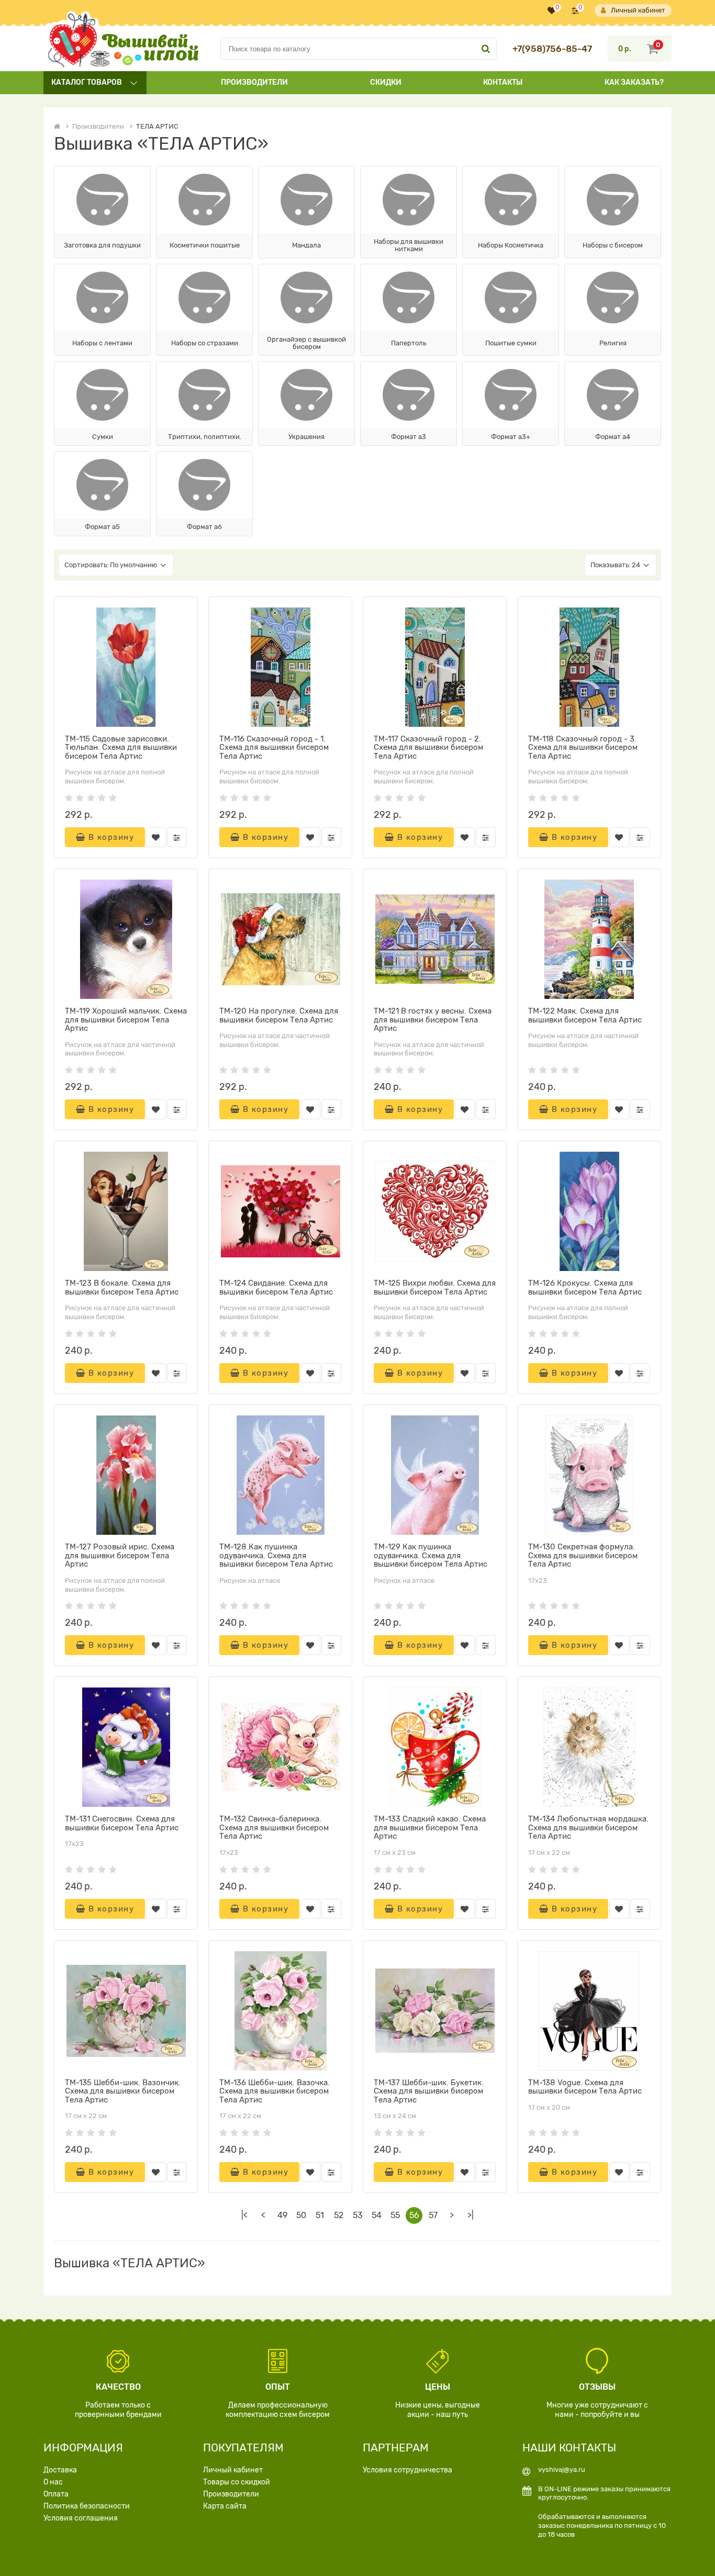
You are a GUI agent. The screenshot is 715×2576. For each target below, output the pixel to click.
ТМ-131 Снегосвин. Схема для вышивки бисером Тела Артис (122, 1823)
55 (395, 2215)
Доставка (60, 2470)
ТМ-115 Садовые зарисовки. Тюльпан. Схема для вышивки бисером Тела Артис (121, 747)
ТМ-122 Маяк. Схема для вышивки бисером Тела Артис (585, 1015)
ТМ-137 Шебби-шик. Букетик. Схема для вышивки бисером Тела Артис (429, 2091)
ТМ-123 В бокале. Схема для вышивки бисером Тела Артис (122, 1287)
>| (471, 2215)
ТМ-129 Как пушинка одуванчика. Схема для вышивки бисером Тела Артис (431, 1555)
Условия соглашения (81, 2518)
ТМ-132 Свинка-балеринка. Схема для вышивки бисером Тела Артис (274, 1827)
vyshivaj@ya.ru (562, 2470)
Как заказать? (634, 82)
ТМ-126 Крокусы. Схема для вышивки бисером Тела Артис (585, 1287)
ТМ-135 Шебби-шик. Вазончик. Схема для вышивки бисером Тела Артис (123, 2091)
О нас (53, 2482)
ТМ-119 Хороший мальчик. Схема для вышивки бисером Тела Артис (126, 1020)
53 (358, 2215)
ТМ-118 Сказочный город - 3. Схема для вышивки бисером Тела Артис (583, 747)
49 (282, 2215)
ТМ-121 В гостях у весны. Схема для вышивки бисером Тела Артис (433, 1020)
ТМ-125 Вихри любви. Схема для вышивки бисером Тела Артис (435, 1287)
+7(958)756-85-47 (552, 49)
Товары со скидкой (237, 2482)
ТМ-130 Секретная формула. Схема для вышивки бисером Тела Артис (583, 1555)
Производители (254, 82)
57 (433, 2215)
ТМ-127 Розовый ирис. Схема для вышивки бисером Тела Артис (120, 1555)
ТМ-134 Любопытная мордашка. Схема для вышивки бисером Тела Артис (588, 1827)
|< (244, 2215)
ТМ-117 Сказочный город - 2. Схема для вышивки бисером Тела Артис (428, 747)
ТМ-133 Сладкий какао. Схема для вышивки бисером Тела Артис (430, 1827)
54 (377, 2215)
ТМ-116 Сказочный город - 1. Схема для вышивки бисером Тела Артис (274, 747)
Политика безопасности (87, 2506)
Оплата (56, 2494)
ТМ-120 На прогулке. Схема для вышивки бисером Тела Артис (279, 1015)
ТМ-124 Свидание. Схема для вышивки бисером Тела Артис (276, 1287)
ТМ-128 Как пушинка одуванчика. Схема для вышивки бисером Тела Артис (276, 1555)
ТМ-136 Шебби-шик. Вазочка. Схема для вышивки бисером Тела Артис (275, 2091)
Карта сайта (225, 2506)
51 (320, 2215)
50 (301, 2215)
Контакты (503, 82)
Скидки (386, 82)
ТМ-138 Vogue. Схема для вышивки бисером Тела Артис (585, 2087)
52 (339, 2215)
